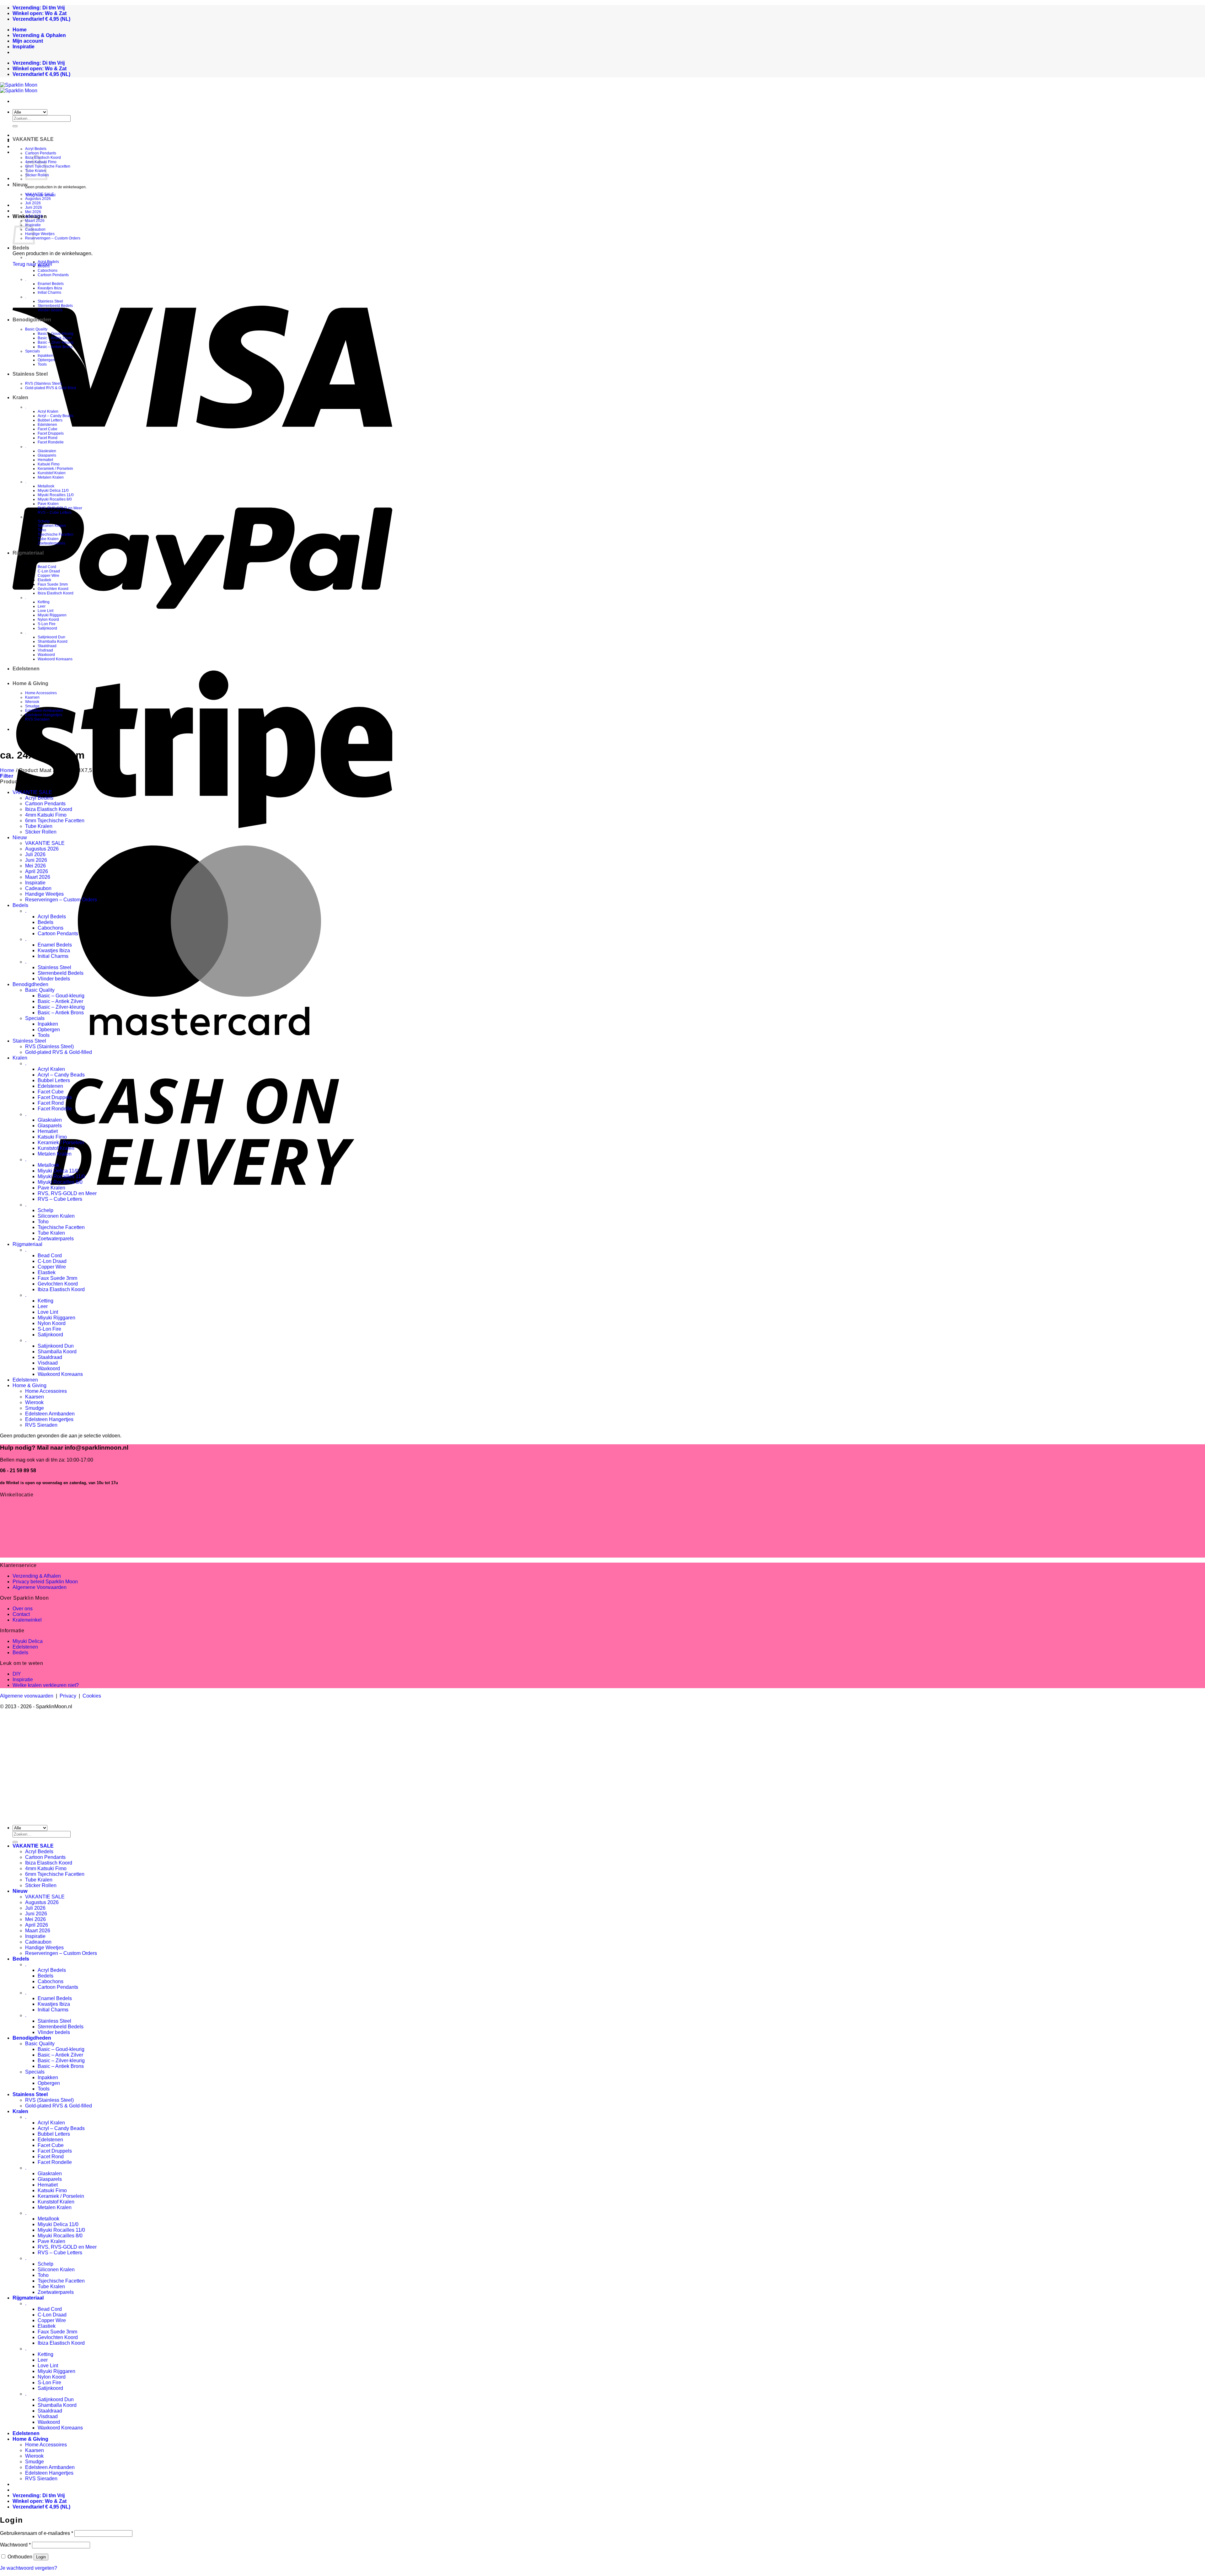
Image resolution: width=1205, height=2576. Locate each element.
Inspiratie (35, 883)
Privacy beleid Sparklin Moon (45, 1582)
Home (7, 770)
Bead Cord (47, 567)
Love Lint (46, 611)
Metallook (46, 486)
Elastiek (44, 580)
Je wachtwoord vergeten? (29, 2568)
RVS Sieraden (37, 719)
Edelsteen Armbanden (44, 711)
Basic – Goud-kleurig (56, 334)
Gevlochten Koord (53, 589)
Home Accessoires (41, 693)
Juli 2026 (33, 203)
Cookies (92, 1696)
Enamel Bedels (51, 284)
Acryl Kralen (48, 411)
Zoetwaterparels (51, 543)
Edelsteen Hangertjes (44, 715)
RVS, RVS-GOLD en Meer (60, 508)
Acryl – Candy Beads (56, 416)
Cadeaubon (35, 229)
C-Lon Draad (49, 571)
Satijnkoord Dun (51, 637)
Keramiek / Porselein (55, 469)
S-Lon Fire (47, 624)
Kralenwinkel (27, 1620)
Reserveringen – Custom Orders (53, 238)
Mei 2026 (33, 212)
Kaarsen (32, 697)
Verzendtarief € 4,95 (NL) (41, 19)
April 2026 (34, 216)
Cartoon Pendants (41, 153)
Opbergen (46, 360)
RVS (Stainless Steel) (43, 384)
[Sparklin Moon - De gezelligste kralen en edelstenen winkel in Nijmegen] (19, 88)
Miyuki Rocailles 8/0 (55, 499)
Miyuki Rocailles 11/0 (56, 495)
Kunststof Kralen (52, 473)
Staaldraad (47, 646)
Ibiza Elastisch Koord (56, 593)
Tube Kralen (48, 539)
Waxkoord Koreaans (55, 659)
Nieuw (20, 185)
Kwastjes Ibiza (50, 288)
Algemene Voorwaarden (40, 1587)
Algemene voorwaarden (27, 1696)
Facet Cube (48, 429)
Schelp (44, 521)
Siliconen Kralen (52, 526)
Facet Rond (48, 438)
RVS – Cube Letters (55, 513)
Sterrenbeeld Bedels (55, 306)
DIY (17, 1674)
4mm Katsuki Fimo (46, 815)
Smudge (32, 706)
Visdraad (45, 650)
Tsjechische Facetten (56, 534)
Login (41, 2557)
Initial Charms (49, 292)
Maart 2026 (38, 877)
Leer (42, 606)
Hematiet (45, 460)
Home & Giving (30, 683)
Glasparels (47, 455)
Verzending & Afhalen (37, 1576)
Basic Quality (36, 329)
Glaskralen (47, 451)
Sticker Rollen (41, 832)
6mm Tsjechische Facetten (48, 166)
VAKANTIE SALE (33, 139)
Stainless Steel (50, 301)
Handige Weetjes (40, 234)
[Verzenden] (15, 126)
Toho (42, 530)
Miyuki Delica (28, 1641)
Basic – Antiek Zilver (55, 338)
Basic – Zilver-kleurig (56, 342)
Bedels (21, 248)
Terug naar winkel (32, 264)
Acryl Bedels (36, 149)
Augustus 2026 (38, 199)
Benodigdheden (32, 320)
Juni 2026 (34, 207)
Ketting (44, 602)
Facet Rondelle (51, 442)
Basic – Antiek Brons (55, 347)
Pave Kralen (48, 504)
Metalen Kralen (51, 477)
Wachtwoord (15, 2545)
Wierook (32, 702)
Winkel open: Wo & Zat (40, 13)
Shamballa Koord (53, 641)
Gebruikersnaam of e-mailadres (37, 2533)
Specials (32, 351)
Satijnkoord (47, 628)
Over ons (23, 1609)
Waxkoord (46, 655)
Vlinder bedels (50, 310)
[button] (7, 776)
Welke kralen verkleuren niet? (46, 1685)
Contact (21, 1614)
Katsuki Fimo (49, 464)
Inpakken (46, 356)
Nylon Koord (48, 620)
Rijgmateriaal (28, 553)
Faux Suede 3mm (53, 584)
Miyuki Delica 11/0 (53, 491)
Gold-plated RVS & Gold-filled (51, 388)
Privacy (68, 1696)
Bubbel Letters (50, 420)
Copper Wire (48, 576)
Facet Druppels (51, 433)
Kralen (20, 397)
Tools (42, 364)
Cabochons (48, 271)
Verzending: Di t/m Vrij (39, 8)
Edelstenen (47, 425)
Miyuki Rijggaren (52, 615)
